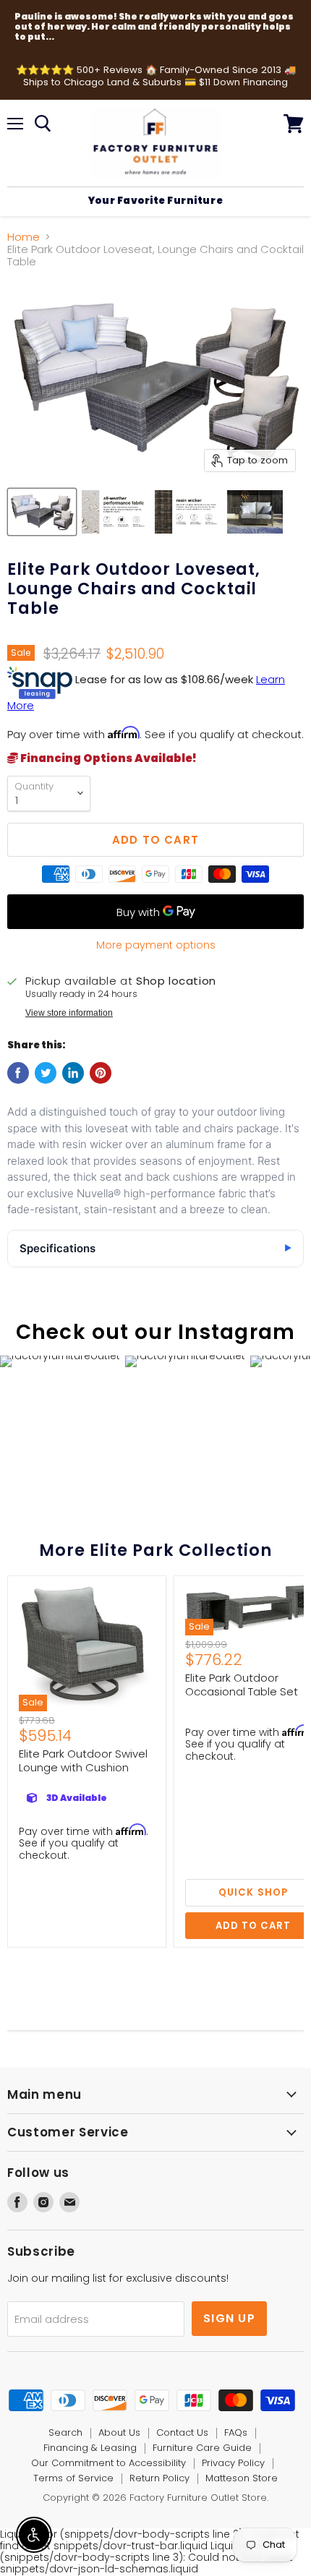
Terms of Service (73, 2478)
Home (24, 237)
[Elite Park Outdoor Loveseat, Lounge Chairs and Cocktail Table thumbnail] (42, 512)
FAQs (236, 2432)
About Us (119, 2432)
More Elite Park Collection (155, 1550)
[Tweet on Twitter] (46, 1073)
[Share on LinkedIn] (73, 1073)
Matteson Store (242, 2478)
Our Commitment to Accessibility (108, 2463)
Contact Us (182, 2432)
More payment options (156, 945)
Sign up (229, 2318)
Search (65, 2432)
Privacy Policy (233, 2463)
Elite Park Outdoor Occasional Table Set (242, 1685)
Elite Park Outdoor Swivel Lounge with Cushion (83, 1761)
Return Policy (159, 2478)
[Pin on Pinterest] (101, 1073)
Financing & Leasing (90, 2448)
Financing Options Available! (107, 758)
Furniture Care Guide (202, 2448)
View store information (69, 1013)
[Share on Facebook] (18, 1073)
